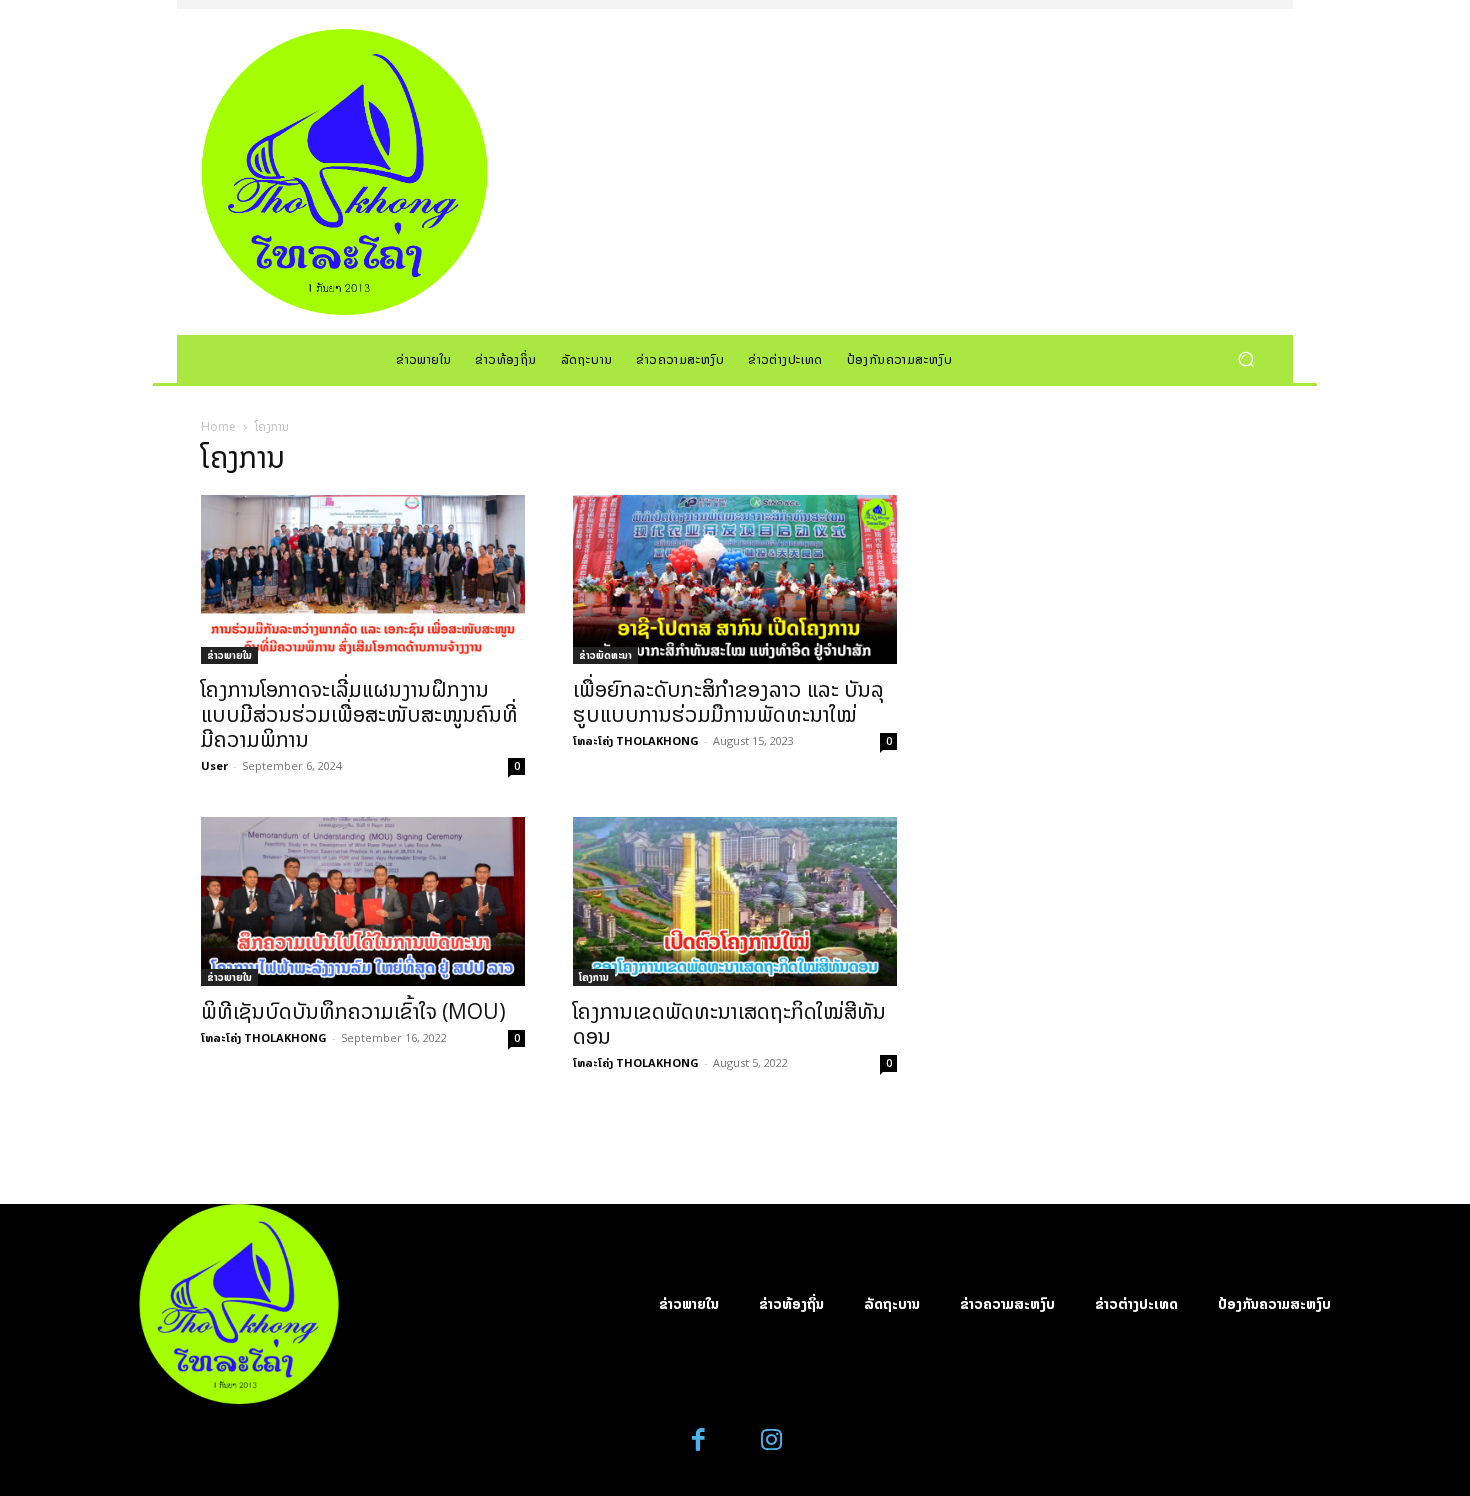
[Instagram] (771, 1440)
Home (218, 426)
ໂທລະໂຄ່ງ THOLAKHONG (636, 740)
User (214, 765)
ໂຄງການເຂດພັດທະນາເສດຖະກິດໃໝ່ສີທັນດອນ (729, 1023)
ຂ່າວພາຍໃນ (229, 655)
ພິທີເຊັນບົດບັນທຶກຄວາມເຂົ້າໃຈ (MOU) (353, 1011)
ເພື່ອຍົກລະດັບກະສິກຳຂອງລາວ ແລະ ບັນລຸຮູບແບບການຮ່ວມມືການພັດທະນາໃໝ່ (728, 701)
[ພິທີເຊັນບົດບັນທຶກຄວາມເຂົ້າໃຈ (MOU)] (363, 901)
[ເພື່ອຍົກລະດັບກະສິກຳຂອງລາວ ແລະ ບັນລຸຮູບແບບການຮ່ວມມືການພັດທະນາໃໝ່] (735, 579)
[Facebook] (699, 1440)
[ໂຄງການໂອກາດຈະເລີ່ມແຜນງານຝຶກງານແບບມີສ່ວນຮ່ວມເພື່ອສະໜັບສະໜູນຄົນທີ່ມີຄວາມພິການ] (363, 579)
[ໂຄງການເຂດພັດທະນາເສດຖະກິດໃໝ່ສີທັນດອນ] (735, 901)
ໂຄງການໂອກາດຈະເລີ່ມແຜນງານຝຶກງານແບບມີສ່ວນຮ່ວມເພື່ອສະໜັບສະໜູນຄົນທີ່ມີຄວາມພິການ (359, 714)
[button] (1245, 358)
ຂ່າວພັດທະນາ (605, 655)
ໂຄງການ (594, 977)
